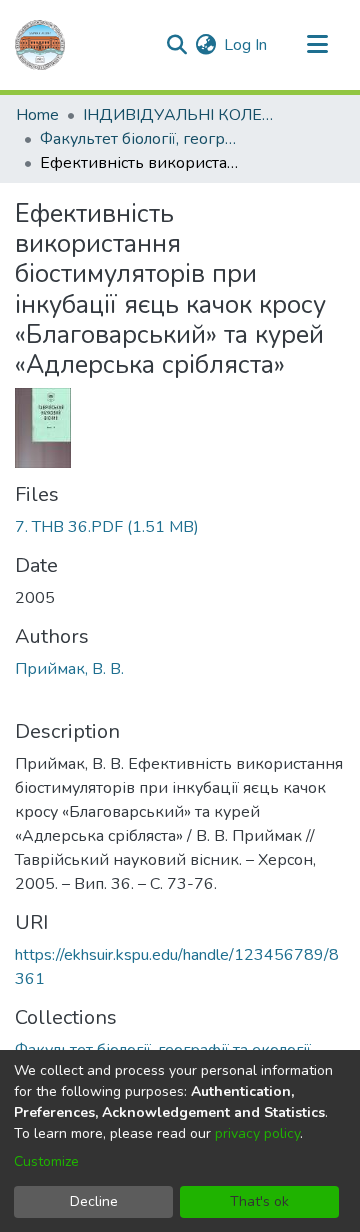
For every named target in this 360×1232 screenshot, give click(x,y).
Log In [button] (246, 45)
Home (37, 115)
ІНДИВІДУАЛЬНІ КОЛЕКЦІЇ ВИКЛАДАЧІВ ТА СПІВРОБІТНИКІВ (183, 115)
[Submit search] (176, 45)
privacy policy (257, 1133)
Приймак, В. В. (69, 669)
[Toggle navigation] (317, 45)
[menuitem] (205, 45)
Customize (46, 1161)
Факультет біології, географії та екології (140, 139)
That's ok (259, 1201)
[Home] (40, 45)
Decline (94, 1201)
